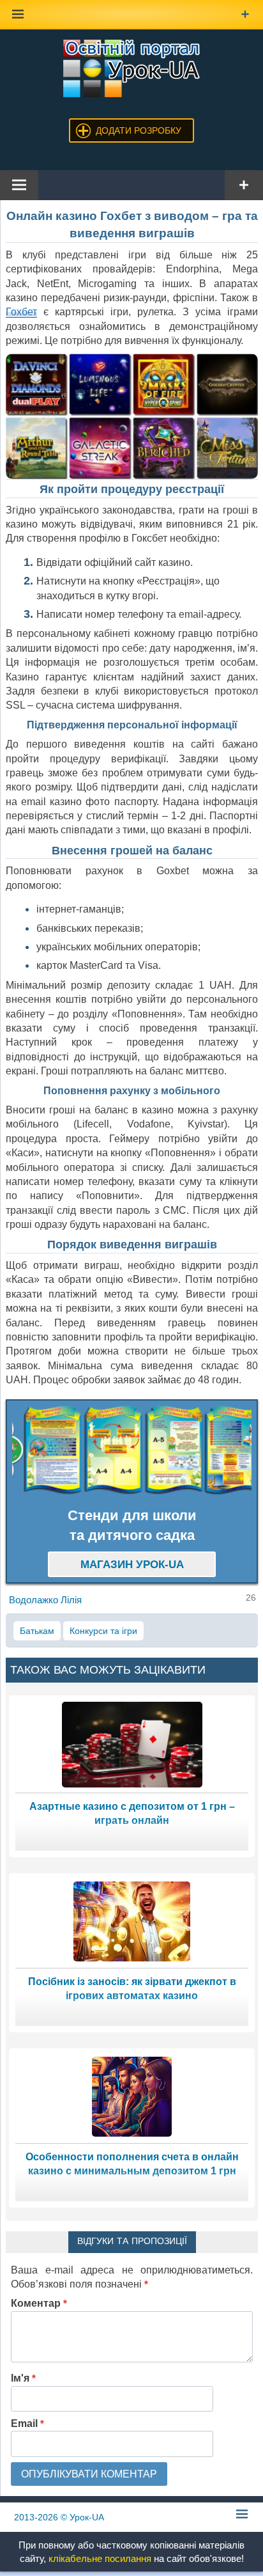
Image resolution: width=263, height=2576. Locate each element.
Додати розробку (139, 130)
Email (27, 2423)
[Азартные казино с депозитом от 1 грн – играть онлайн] (132, 1744)
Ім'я (23, 2378)
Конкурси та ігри (103, 1631)
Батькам (37, 1631)
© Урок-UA (59, 2517)
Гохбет (21, 312)
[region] (132, 1450)
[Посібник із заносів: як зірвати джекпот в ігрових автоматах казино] (132, 1920)
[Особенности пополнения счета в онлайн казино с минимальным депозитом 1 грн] (132, 2095)
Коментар (39, 2303)
